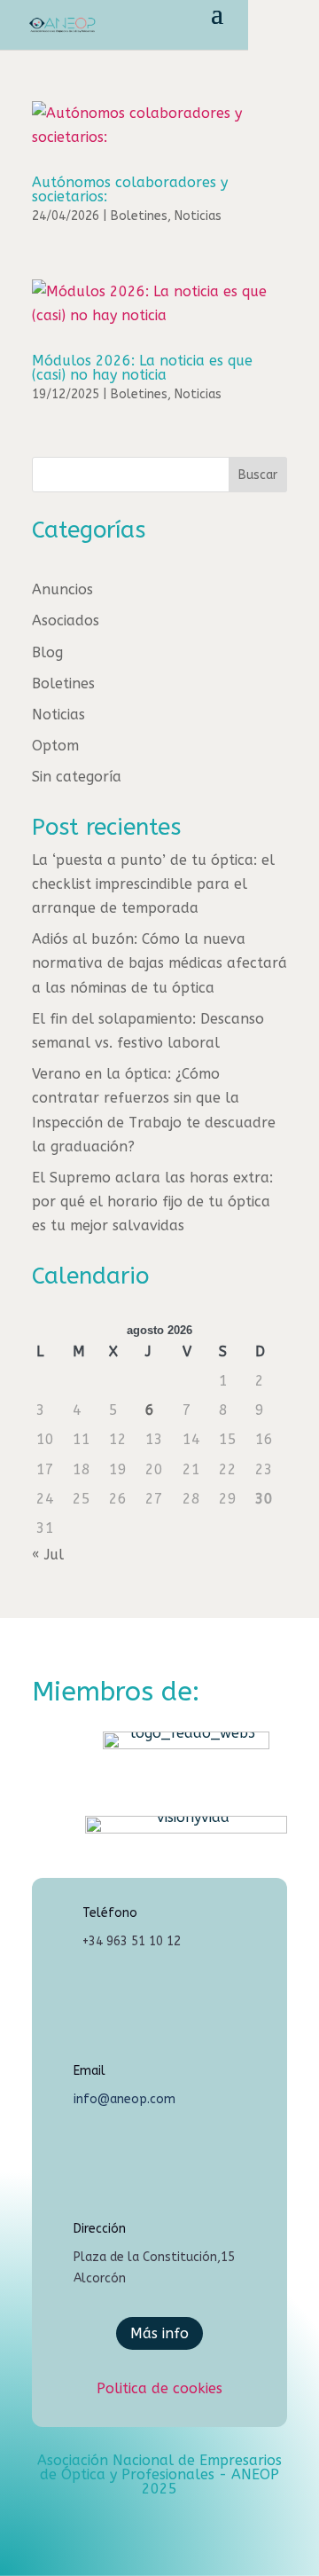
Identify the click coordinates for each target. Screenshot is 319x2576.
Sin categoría (77, 777)
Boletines (139, 216)
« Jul (48, 1555)
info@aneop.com (124, 2099)
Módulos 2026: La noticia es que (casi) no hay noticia (142, 368)
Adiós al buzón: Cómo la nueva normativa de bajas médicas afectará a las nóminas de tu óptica (159, 963)
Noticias (198, 216)
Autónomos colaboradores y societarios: (130, 189)
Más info (159, 2333)
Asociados (66, 620)
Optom (55, 746)
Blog (47, 652)
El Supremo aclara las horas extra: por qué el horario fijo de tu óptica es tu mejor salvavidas (152, 1202)
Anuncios (62, 589)
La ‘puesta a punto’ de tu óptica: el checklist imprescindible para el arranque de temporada (153, 884)
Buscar (258, 475)
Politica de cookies (159, 2388)
